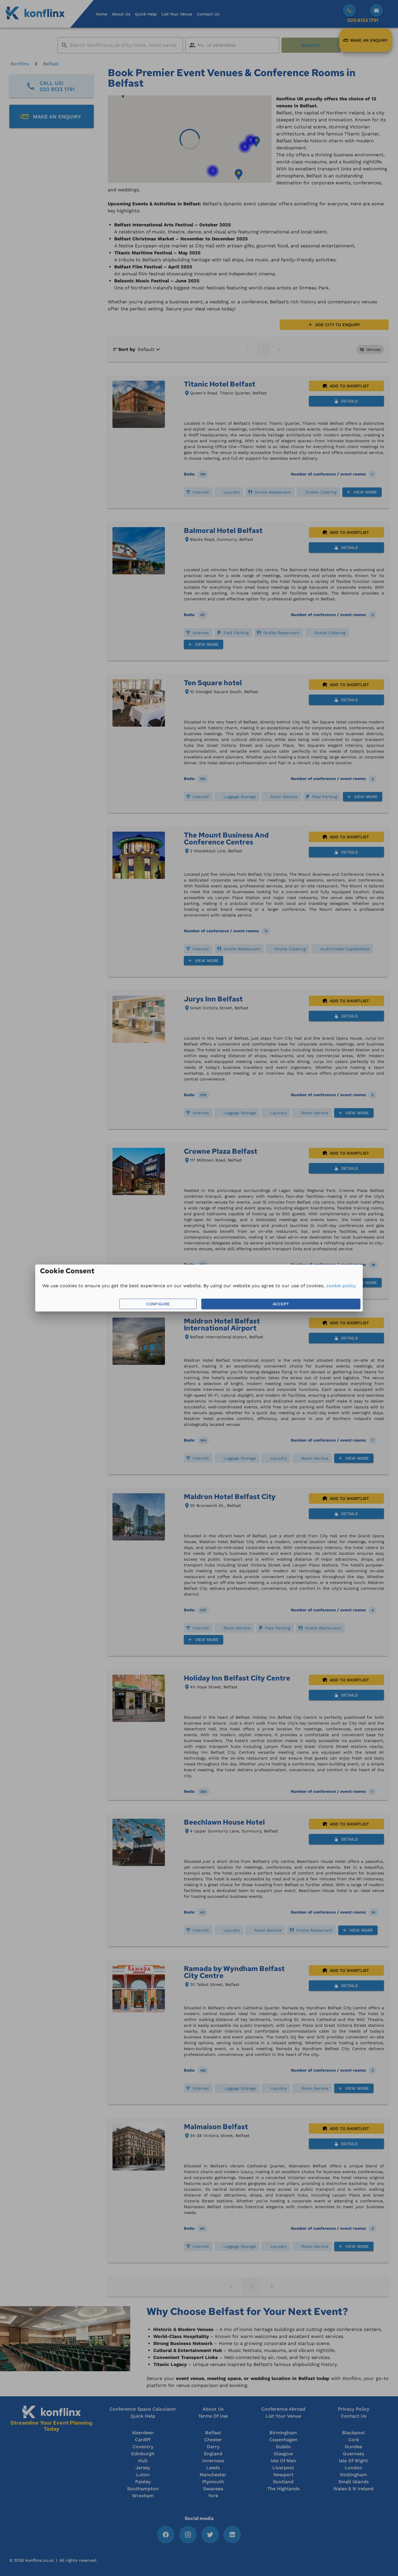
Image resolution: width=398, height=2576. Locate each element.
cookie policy (341, 1286)
